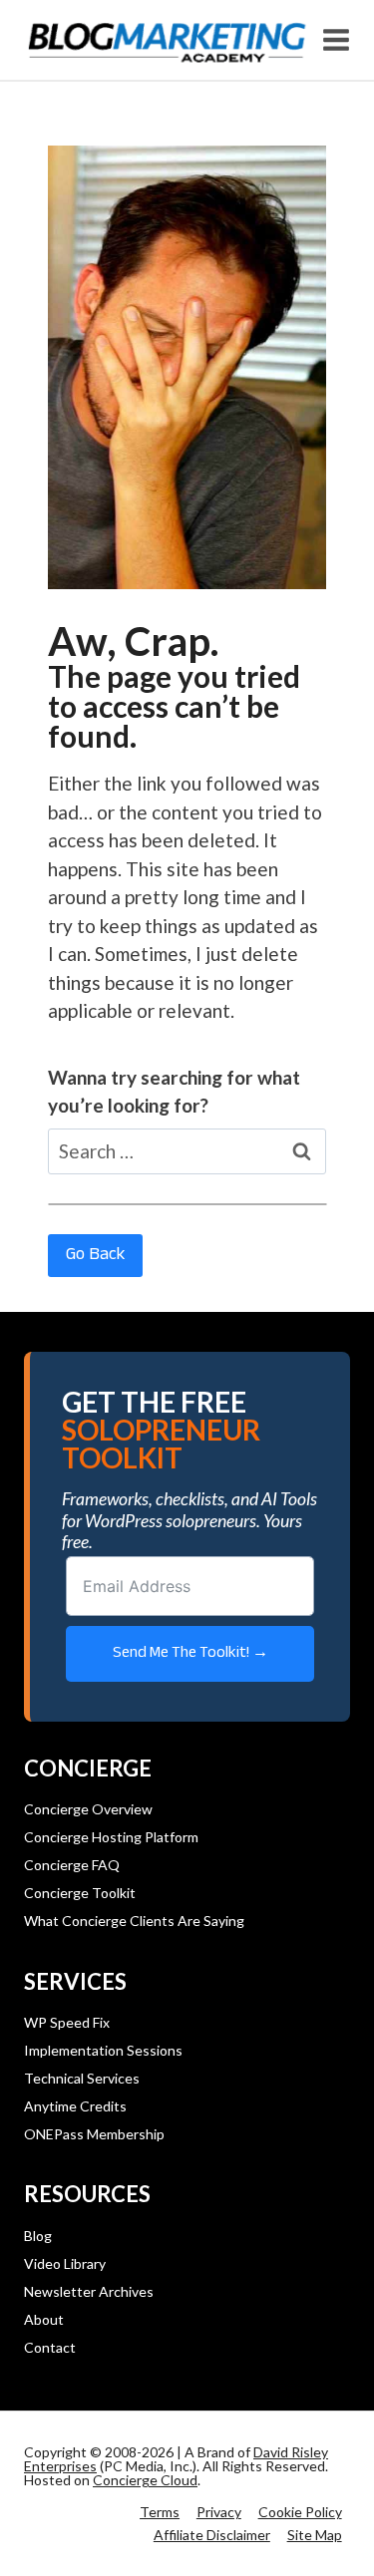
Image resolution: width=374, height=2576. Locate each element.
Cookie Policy (300, 2512)
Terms (160, 2512)
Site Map (315, 2535)
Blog (38, 2236)
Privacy (219, 2512)
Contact (50, 2347)
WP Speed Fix (67, 2022)
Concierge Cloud (145, 2480)
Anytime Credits (75, 2106)
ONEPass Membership (94, 2134)
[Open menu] (337, 39)
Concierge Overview (88, 1809)
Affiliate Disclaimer (212, 2535)
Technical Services (82, 2078)
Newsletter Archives (89, 2291)
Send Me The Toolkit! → (190, 1653)
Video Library (65, 2263)
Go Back (95, 1255)
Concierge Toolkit (80, 1893)
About (44, 2319)
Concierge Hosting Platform (111, 1837)
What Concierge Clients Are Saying (134, 1921)
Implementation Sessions (103, 2050)
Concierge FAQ (72, 1865)
